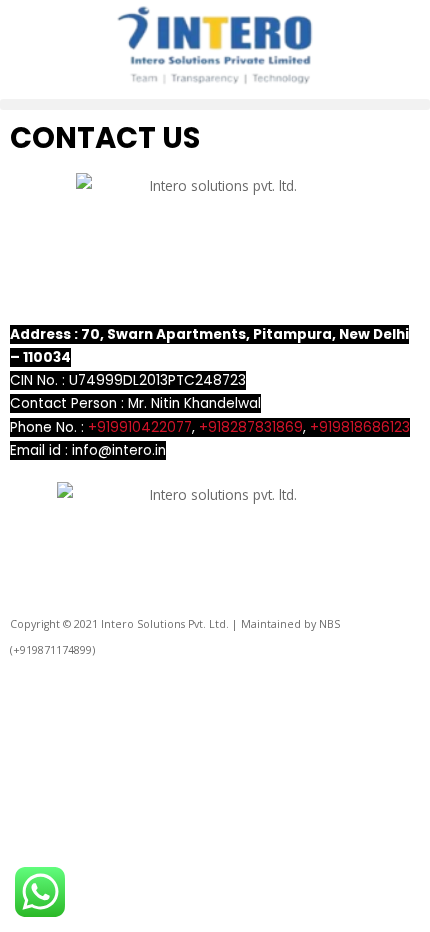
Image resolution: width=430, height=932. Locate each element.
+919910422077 (140, 427)
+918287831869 (251, 427)
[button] (215, 104)
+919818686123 (360, 427)
